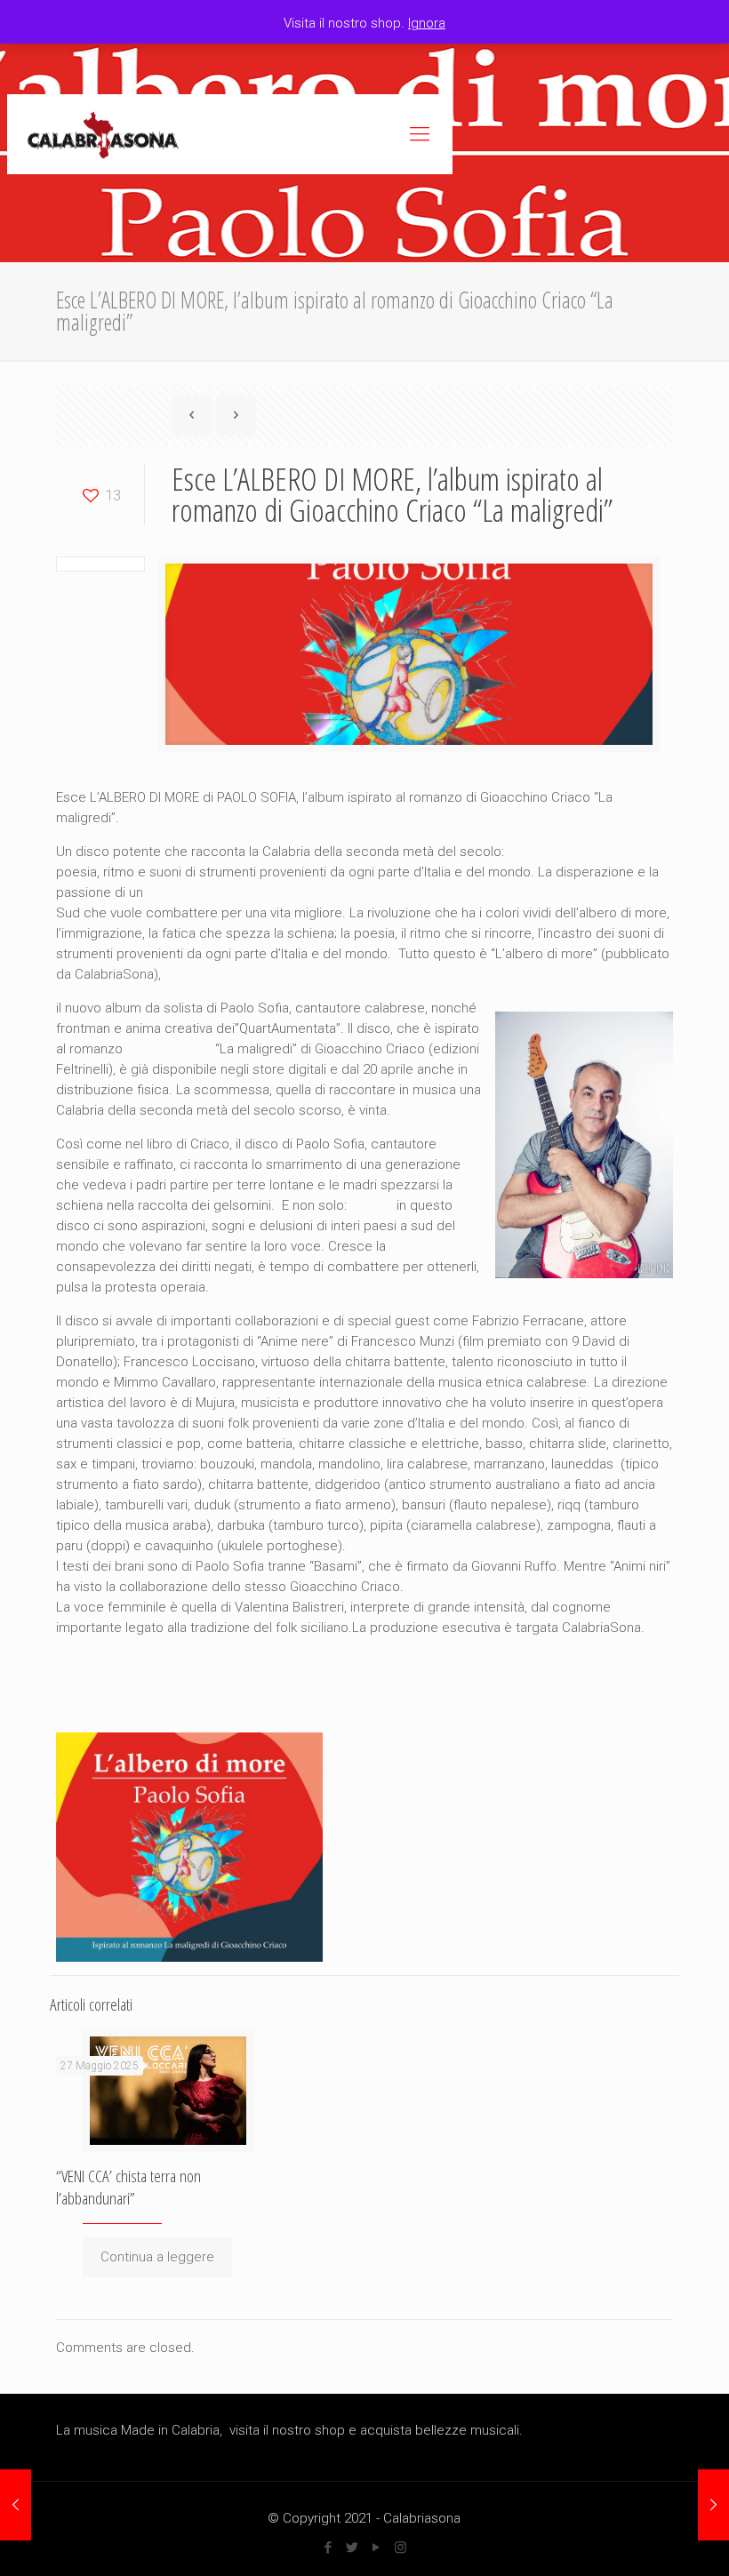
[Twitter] (352, 2548)
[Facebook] (328, 2548)
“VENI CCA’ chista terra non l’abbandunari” (128, 2187)
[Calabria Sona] (103, 134)
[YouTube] (377, 2548)
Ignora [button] (427, 23)
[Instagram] (401, 2548)
